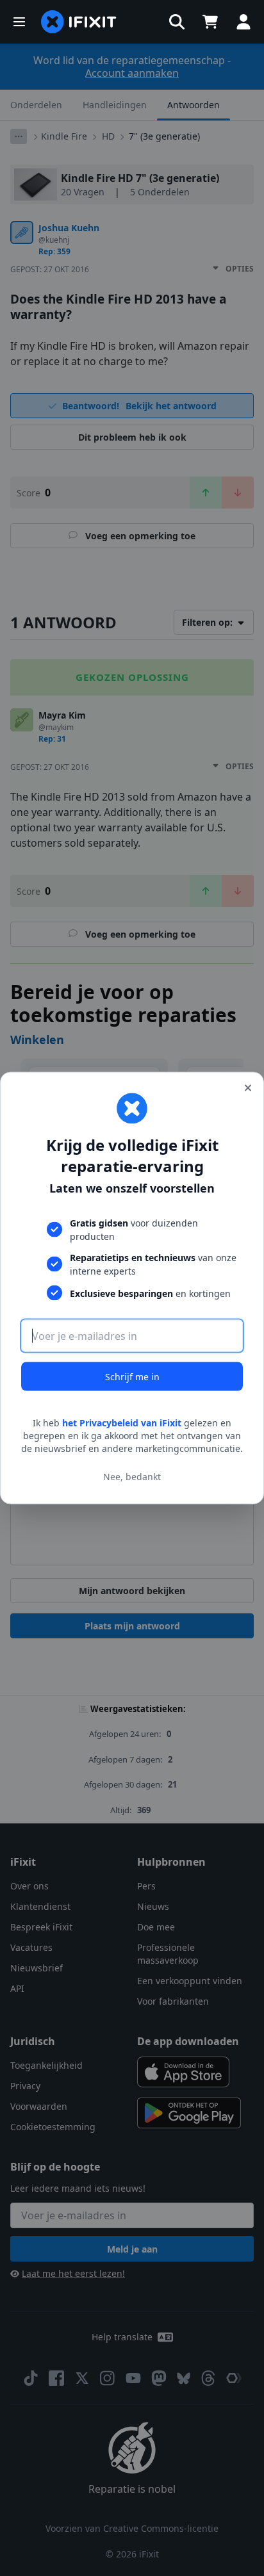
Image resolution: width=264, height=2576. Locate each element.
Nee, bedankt (132, 1476)
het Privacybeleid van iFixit (122, 1423)
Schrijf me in (132, 1377)
